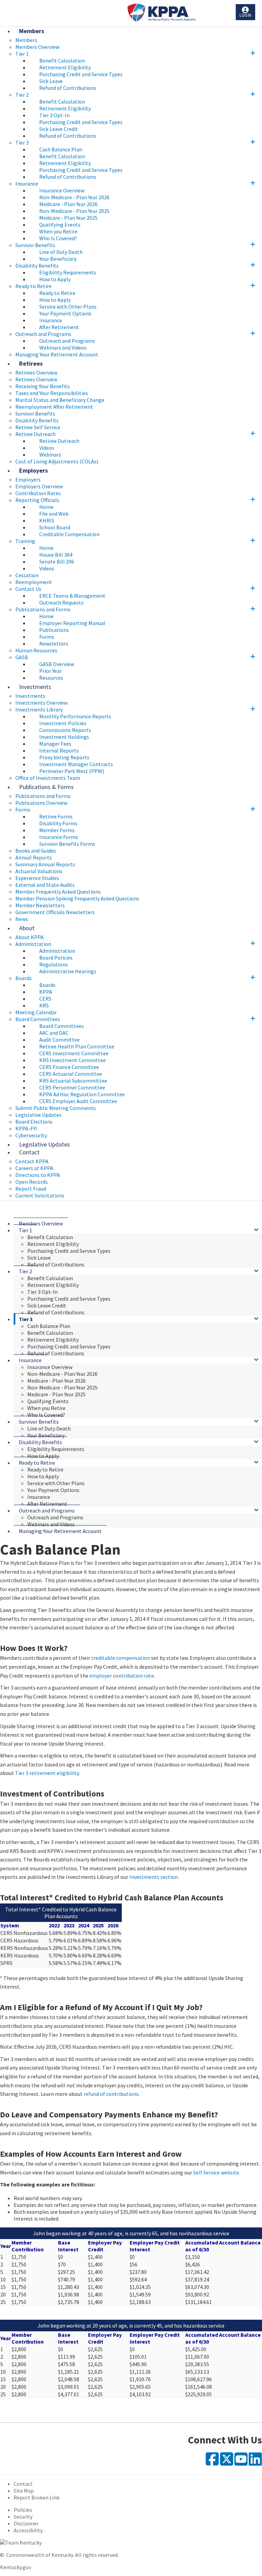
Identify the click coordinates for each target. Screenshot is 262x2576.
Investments (35, 687)
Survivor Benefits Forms (67, 844)
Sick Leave (51, 81)
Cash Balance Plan (61, 149)
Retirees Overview (36, 379)
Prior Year (50, 671)
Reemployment (34, 582)
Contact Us (28, 589)
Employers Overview (39, 486)
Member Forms (57, 830)
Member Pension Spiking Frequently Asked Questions (77, 898)
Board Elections (34, 1122)
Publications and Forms (43, 609)
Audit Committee (60, 1040)
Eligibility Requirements (68, 272)
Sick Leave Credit (59, 129)
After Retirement (59, 327)
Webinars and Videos (63, 348)
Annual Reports (34, 857)
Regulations (54, 964)
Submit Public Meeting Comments (56, 1108)
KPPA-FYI (26, 1128)
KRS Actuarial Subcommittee (73, 1081)
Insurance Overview (62, 190)
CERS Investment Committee (74, 1053)
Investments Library (39, 709)
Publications (54, 630)
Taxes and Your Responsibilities (52, 393)
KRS (44, 1005)
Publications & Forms (46, 787)
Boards (24, 978)
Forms (47, 637)
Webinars (50, 455)
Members (32, 31)
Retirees (31, 363)
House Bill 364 (56, 555)
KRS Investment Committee (72, 1060)
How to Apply (55, 279)
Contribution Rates (38, 493)
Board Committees (38, 1019)
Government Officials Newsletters (55, 912)
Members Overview (37, 47)
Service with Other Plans (68, 307)
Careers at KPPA (34, 1168)
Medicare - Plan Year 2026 (68, 204)
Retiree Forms (56, 816)
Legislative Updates (38, 1115)
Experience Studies (37, 878)
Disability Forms (58, 823)
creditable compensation (121, 1658)
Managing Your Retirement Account (57, 354)
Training (25, 541)
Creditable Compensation (69, 534)
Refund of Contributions (68, 88)
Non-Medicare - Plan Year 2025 (74, 211)
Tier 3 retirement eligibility (47, 1773)
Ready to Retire (33, 286)
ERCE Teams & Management (72, 596)
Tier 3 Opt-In (54, 115)
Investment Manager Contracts (76, 764)
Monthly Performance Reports (75, 716)
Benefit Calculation (62, 60)
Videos (47, 448)
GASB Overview (57, 664)
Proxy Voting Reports (64, 757)
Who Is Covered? (58, 238)
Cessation (27, 575)
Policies (23, 2510)
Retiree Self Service (38, 427)
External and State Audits (45, 885)
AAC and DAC (54, 1033)
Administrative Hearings (68, 971)
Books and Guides (36, 851)
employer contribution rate (122, 1676)
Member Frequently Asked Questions (58, 892)
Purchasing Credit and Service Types (81, 74)
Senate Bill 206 (57, 561)
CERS (45, 999)
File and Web (54, 514)
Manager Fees (55, 744)
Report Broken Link (37, 2497)
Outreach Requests (61, 602)
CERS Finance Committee (69, 1067)
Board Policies (56, 958)
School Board (55, 527)
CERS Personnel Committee (72, 1087)
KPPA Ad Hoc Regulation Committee (82, 1094)
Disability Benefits (37, 266)
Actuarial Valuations (39, 871)
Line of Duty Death (61, 252)
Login (245, 15)
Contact (29, 1152)
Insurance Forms (59, 837)
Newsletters (54, 643)
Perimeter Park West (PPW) (72, 771)
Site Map (24, 2491)
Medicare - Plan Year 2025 (68, 218)
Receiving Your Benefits (43, 386)
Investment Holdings (64, 737)
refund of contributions (111, 2094)
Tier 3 (22, 143)
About (27, 928)
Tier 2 (22, 95)
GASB (22, 657)
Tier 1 (22, 54)
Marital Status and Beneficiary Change (60, 400)
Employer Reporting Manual (72, 623)
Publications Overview (41, 803)
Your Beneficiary (58, 259)
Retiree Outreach (35, 434)
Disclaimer (26, 2523)
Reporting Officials (37, 500)
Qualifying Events (60, 225)
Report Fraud (31, 1189)
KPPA (46, 992)
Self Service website (216, 2172)
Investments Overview (41, 703)
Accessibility (28, 2530)
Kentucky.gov (16, 2567)
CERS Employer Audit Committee (78, 1101)
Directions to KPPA (38, 1175)
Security (23, 2517)
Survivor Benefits (35, 245)
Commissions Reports (65, 730)
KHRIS (47, 520)
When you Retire (58, 231)
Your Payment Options (65, 313)
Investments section (154, 1877)
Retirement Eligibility (65, 67)
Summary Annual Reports (45, 864)
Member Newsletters (40, 905)
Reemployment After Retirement (54, 407)
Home (46, 507)
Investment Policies (63, 723)
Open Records (32, 1182)
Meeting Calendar (36, 1012)
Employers (33, 470)
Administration (33, 944)
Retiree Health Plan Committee (77, 1046)
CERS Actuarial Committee (71, 1074)
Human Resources (36, 650)
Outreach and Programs (43, 334)
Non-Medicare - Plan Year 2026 (74, 197)
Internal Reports (59, 750)
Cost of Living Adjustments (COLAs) (57, 461)
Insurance (27, 184)
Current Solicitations (40, 1195)
